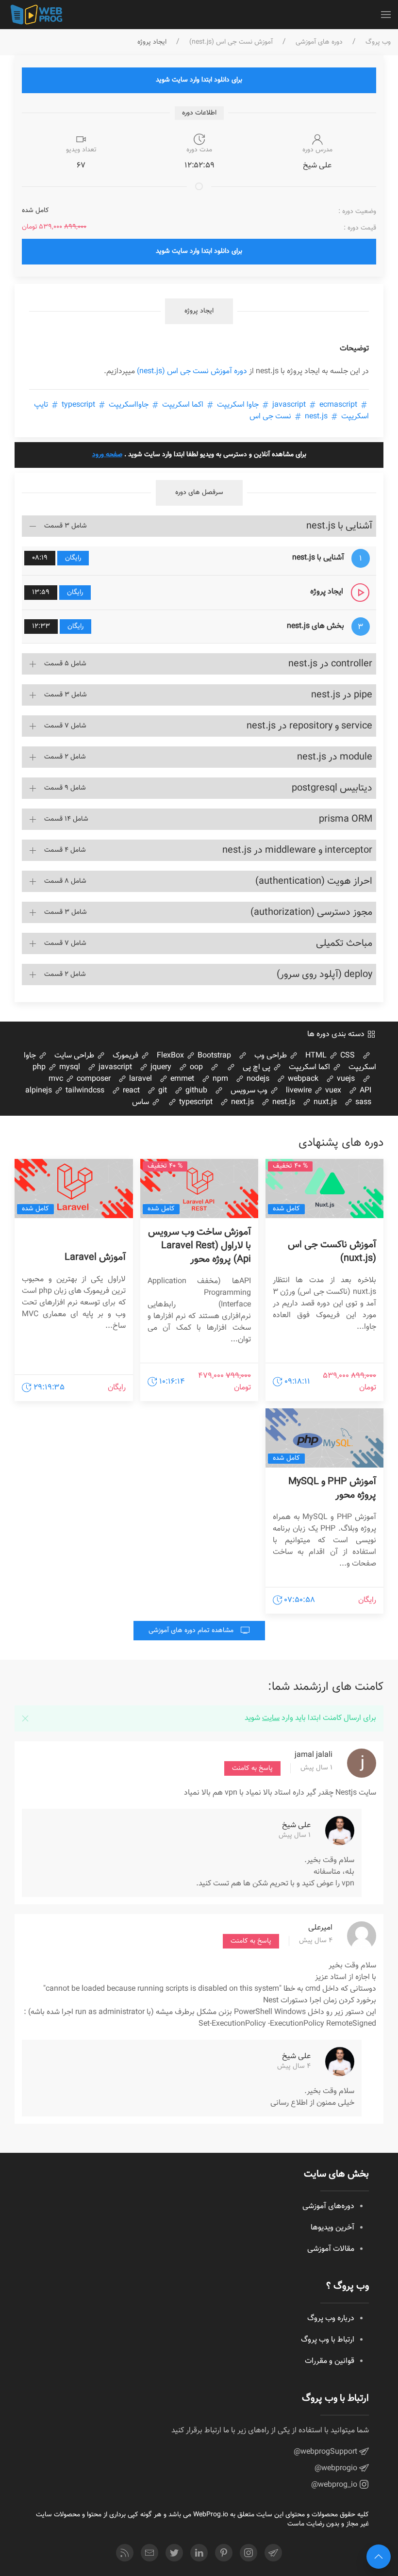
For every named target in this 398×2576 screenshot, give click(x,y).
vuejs (345, 1079)
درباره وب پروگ (331, 2319)
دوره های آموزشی (319, 42)
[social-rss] (125, 2553)
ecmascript (314, 405)
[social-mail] (149, 2553)
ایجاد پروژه (199, 311)
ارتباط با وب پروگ (328, 2340)
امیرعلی (320, 1928)
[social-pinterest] (224, 2553)
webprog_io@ (335, 2485)
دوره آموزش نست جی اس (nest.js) (192, 372)
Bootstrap (213, 1056)
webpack (302, 1079)
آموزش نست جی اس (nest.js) (231, 42)
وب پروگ (378, 42)
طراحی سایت (75, 1056)
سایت (271, 1718)
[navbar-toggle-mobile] (386, 15)
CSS (347, 1056)
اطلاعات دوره (199, 113)
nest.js (316, 417)
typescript (78, 405)
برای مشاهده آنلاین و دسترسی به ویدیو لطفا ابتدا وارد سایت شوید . (199, 455)
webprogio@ (337, 2469)
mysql (69, 1067)
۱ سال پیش (316, 1768)
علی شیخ (296, 1825)
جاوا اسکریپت (238, 405)
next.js (241, 1102)
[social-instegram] (249, 2553)
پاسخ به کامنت (252, 1768)
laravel (140, 1079)
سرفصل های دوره (199, 493)
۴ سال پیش (316, 1941)
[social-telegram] (273, 2553)
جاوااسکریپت (129, 405)
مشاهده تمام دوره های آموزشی (192, 1631)
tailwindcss (84, 1091)
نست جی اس (271, 417)
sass (362, 1102)
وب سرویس (250, 1091)
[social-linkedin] (199, 2553)
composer (93, 1079)
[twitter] (174, 2553)
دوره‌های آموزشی (328, 2206)
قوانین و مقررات (330, 2361)
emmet (181, 1079)
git (162, 1091)
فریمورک (126, 1056)
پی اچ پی (257, 1067)
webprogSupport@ (326, 2452)
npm (219, 1079)
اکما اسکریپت (183, 405)
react (130, 1091)
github (195, 1091)
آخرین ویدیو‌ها (332, 2228)
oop (195, 1067)
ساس (141, 1102)
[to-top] (379, 2557)
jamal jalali (314, 1755)
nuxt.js (324, 1102)
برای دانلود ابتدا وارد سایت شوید (199, 80)
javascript (114, 1067)
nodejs (257, 1079)
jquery (160, 1067)
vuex (332, 1091)
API (365, 1091)
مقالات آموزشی (331, 2249)
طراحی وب (272, 1056)
